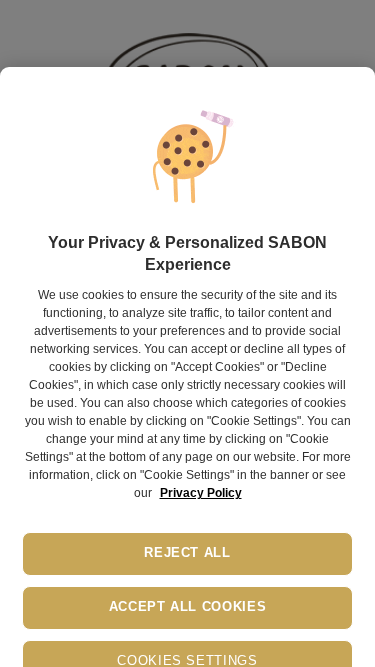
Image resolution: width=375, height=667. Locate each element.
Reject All (187, 553)
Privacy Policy (201, 493)
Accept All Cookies (187, 607)
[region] (187, 367)
